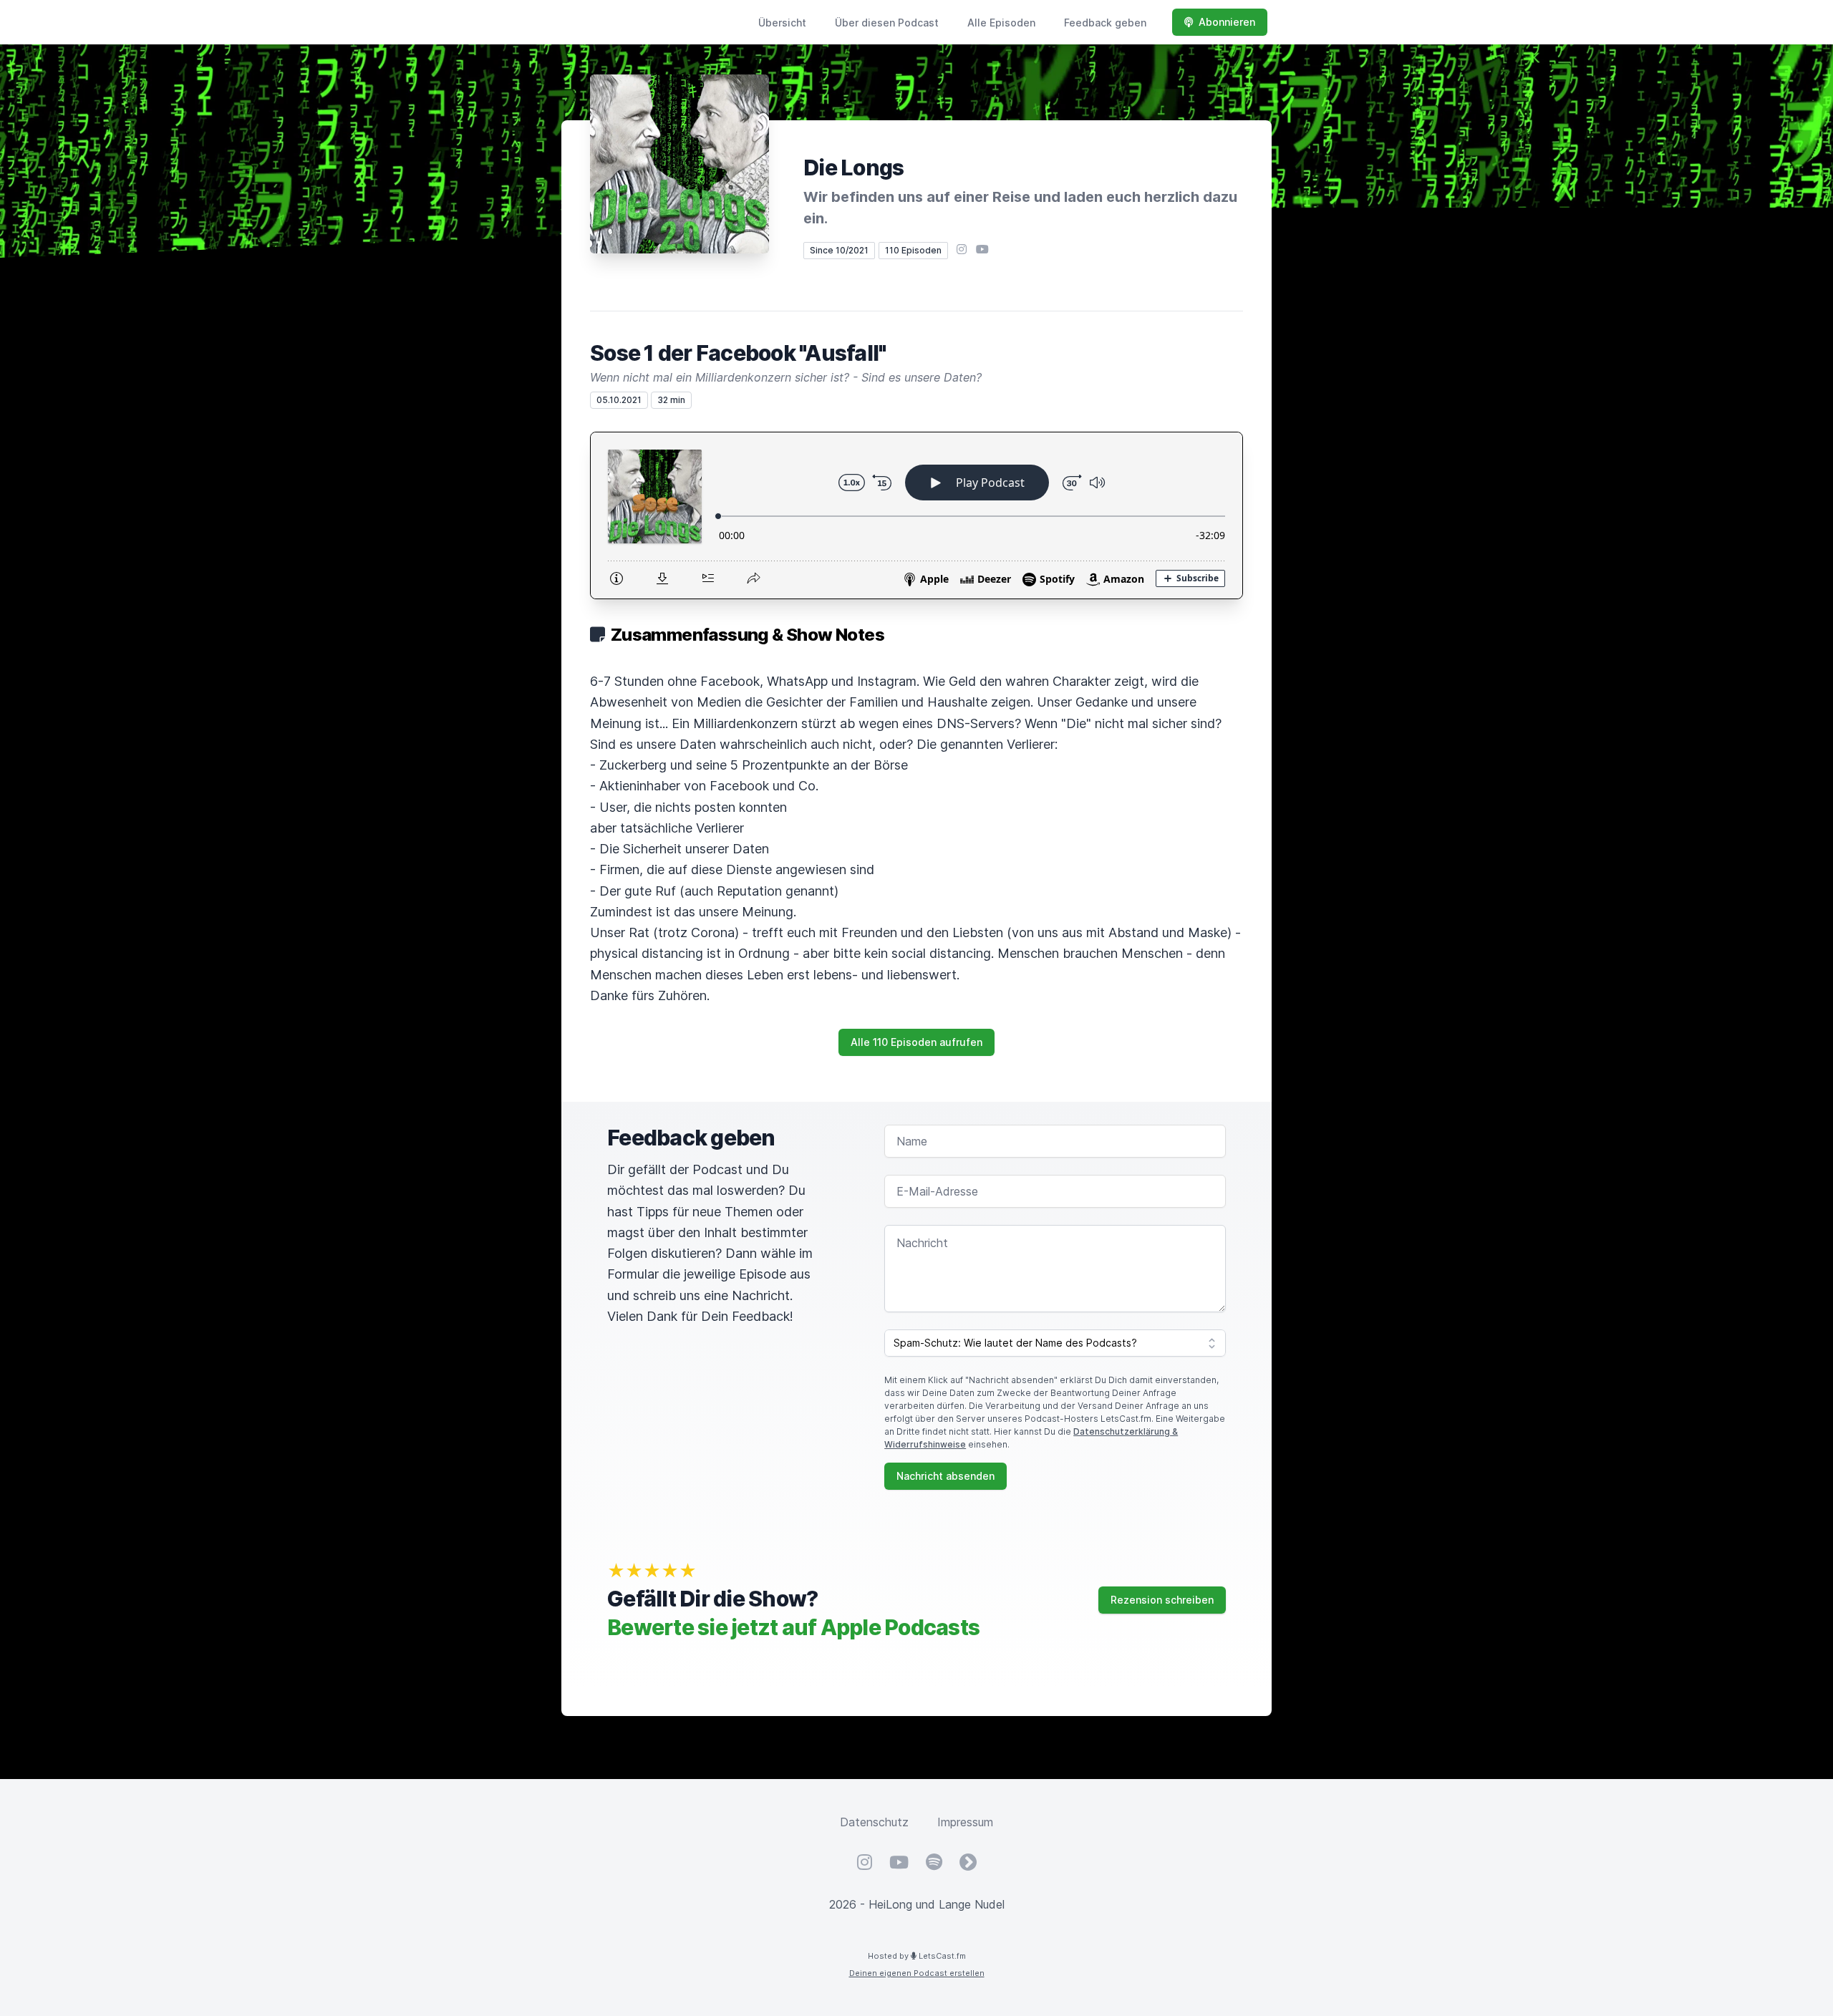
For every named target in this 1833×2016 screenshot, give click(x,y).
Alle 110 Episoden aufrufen (916, 1042)
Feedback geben (1105, 23)
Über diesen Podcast (887, 23)
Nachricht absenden (945, 1476)
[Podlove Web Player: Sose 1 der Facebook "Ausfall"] (916, 515)
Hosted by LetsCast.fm (917, 1956)
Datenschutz (874, 1822)
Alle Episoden (1001, 23)
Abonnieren (1227, 22)
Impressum (965, 1822)
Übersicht (782, 23)
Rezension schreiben (1162, 1600)
